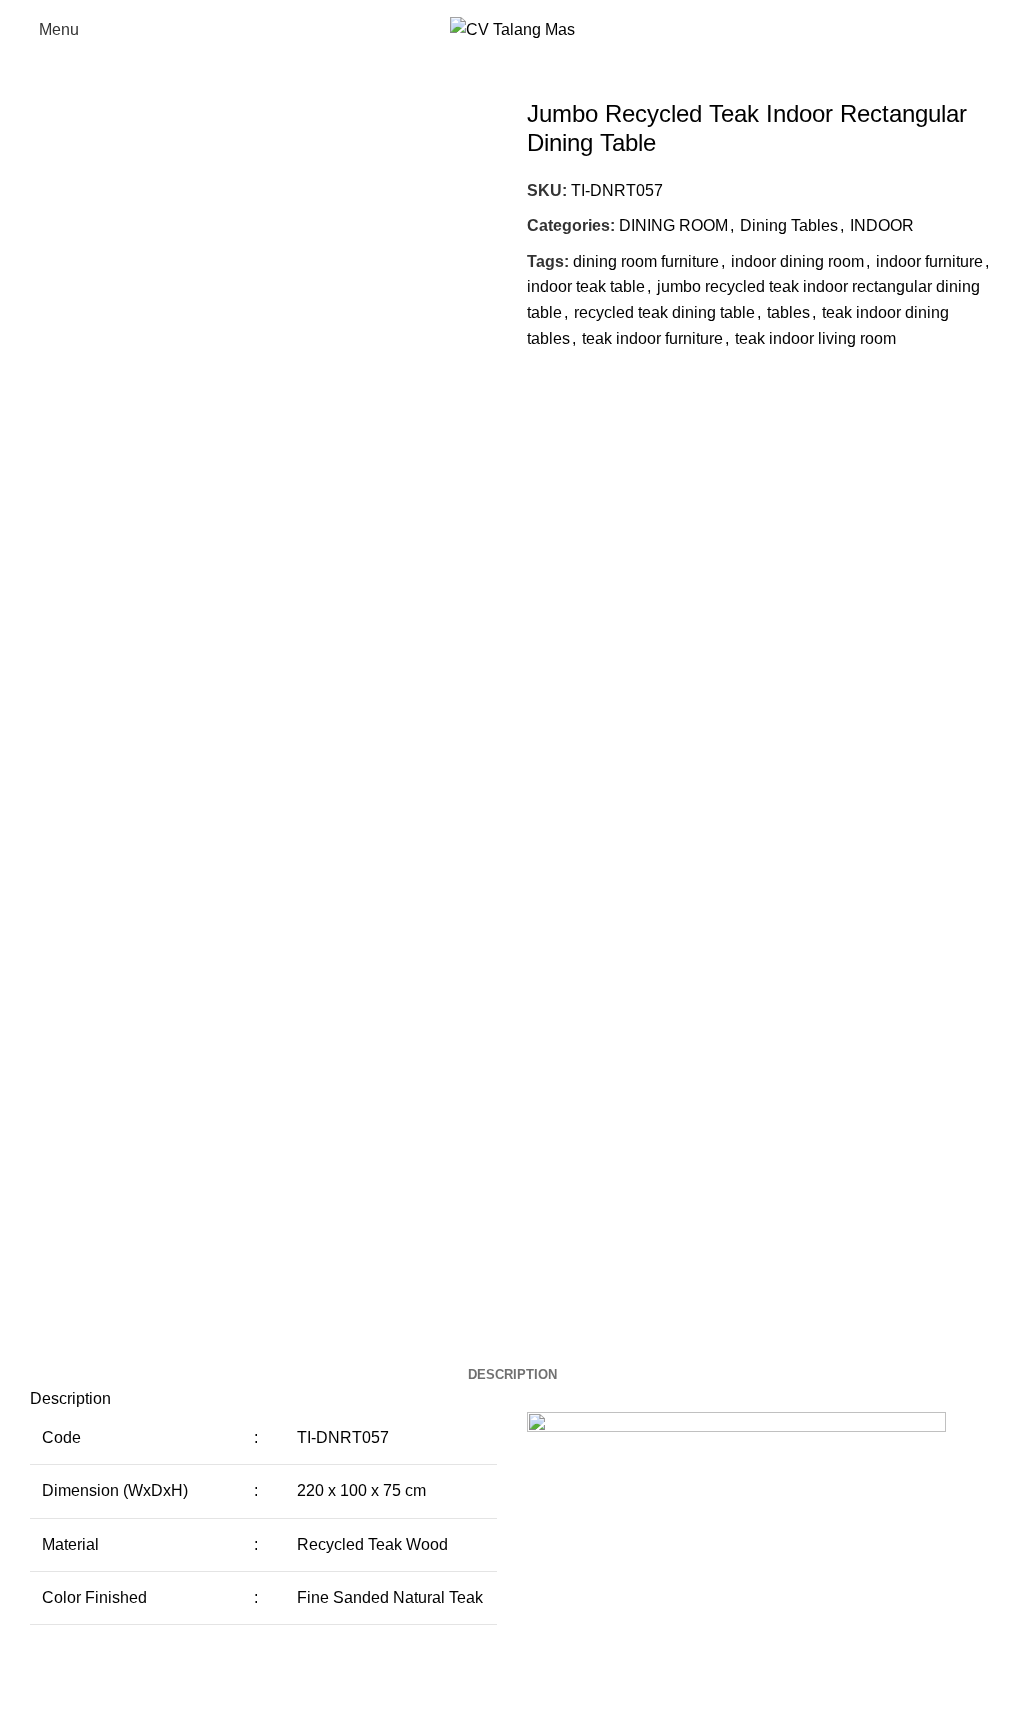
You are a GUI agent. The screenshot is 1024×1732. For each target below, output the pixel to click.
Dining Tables (789, 225)
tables (788, 312)
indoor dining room (797, 261)
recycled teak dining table (664, 312)
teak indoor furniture (652, 338)
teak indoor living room (815, 338)
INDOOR (882, 225)
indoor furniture (929, 261)
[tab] (512, 1375)
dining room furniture (646, 261)
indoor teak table (586, 286)
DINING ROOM (673, 225)
